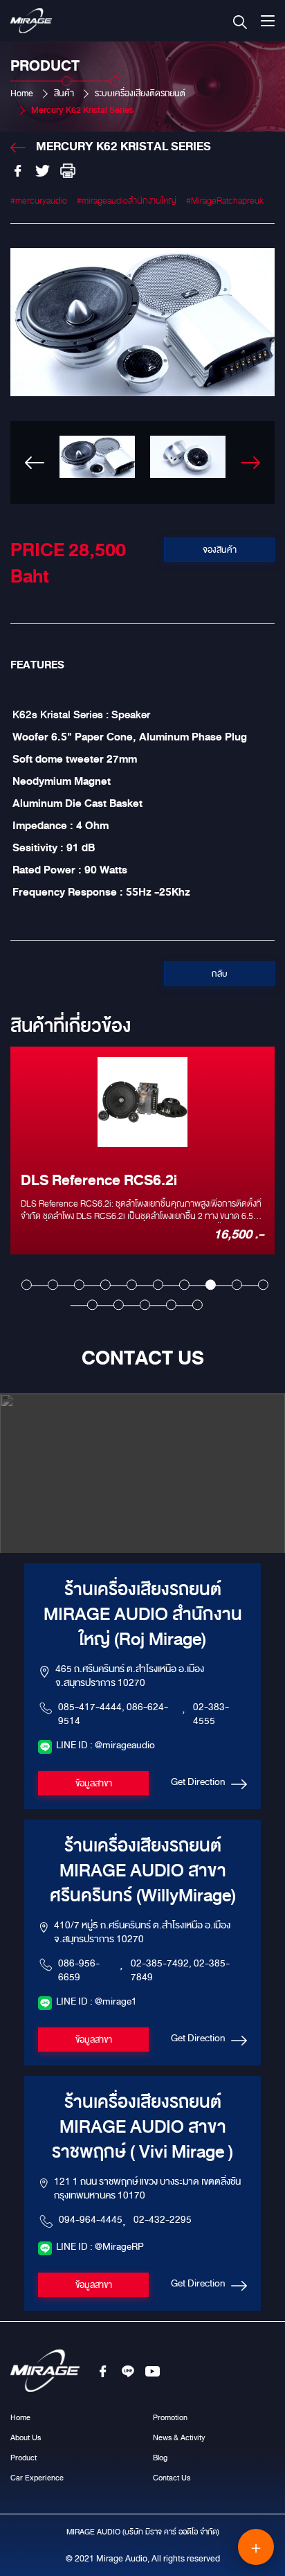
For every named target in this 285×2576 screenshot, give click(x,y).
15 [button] (197, 1305)
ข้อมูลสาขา (94, 1784)
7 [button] (184, 1285)
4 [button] (105, 1285)
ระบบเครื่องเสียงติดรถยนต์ (140, 94)
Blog (160, 2458)
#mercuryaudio (39, 201)
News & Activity (179, 2437)
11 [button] (92, 1305)
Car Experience (37, 2478)
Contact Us (172, 2478)
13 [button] (145, 1305)
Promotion (170, 2417)
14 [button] (171, 1305)
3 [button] (79, 1285)
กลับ (220, 974)
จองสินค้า (220, 550)
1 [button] (27, 1285)
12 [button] (119, 1305)
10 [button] (263, 1285)
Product (24, 2458)
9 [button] (237, 1285)
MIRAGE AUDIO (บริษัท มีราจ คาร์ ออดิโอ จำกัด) (143, 2532)
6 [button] (158, 1285)
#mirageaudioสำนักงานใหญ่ (127, 201)
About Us (26, 2437)
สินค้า (64, 94)
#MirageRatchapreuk (225, 201)
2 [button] (53, 1285)
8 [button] (211, 1285)
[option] (142, 376)
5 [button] (132, 1285)
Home (22, 94)
